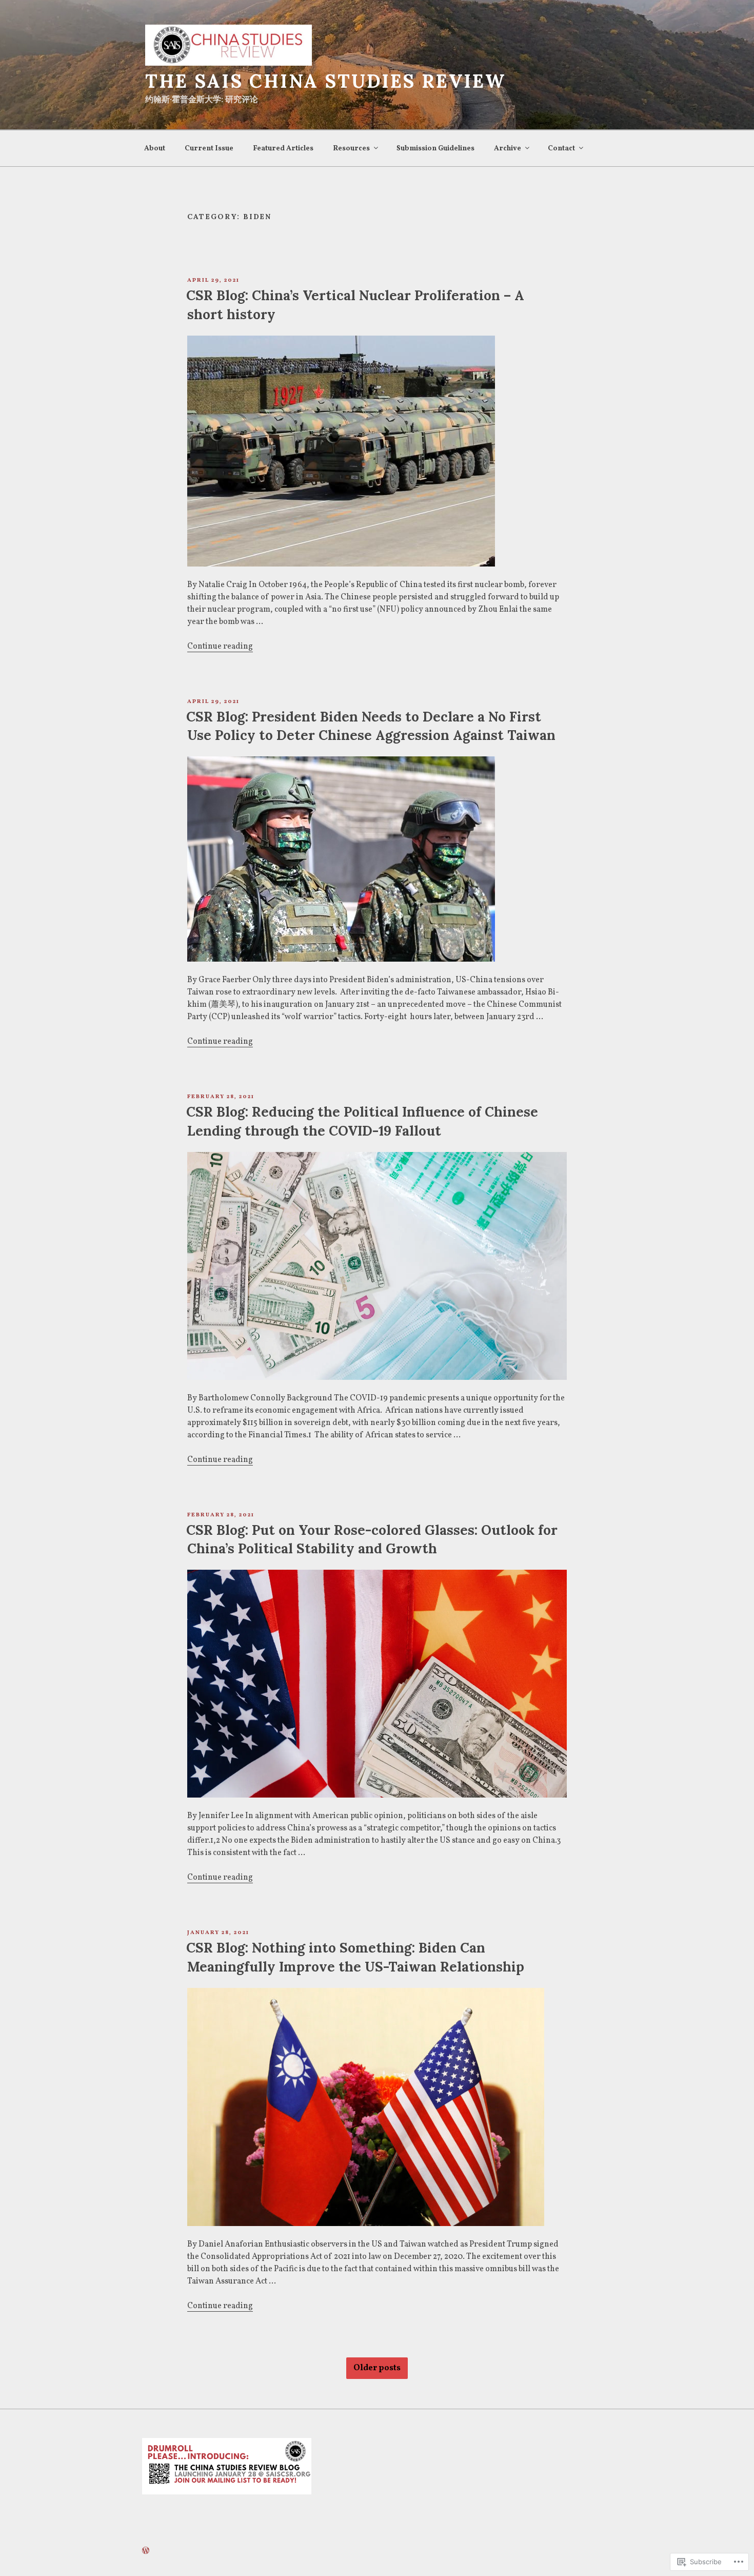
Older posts (377, 2368)
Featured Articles (283, 149)
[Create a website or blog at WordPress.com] (146, 2552)
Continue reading (220, 647)
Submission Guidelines (435, 149)
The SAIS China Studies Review (325, 81)
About (155, 149)
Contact (561, 149)
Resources (351, 149)
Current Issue (209, 149)
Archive (508, 149)
